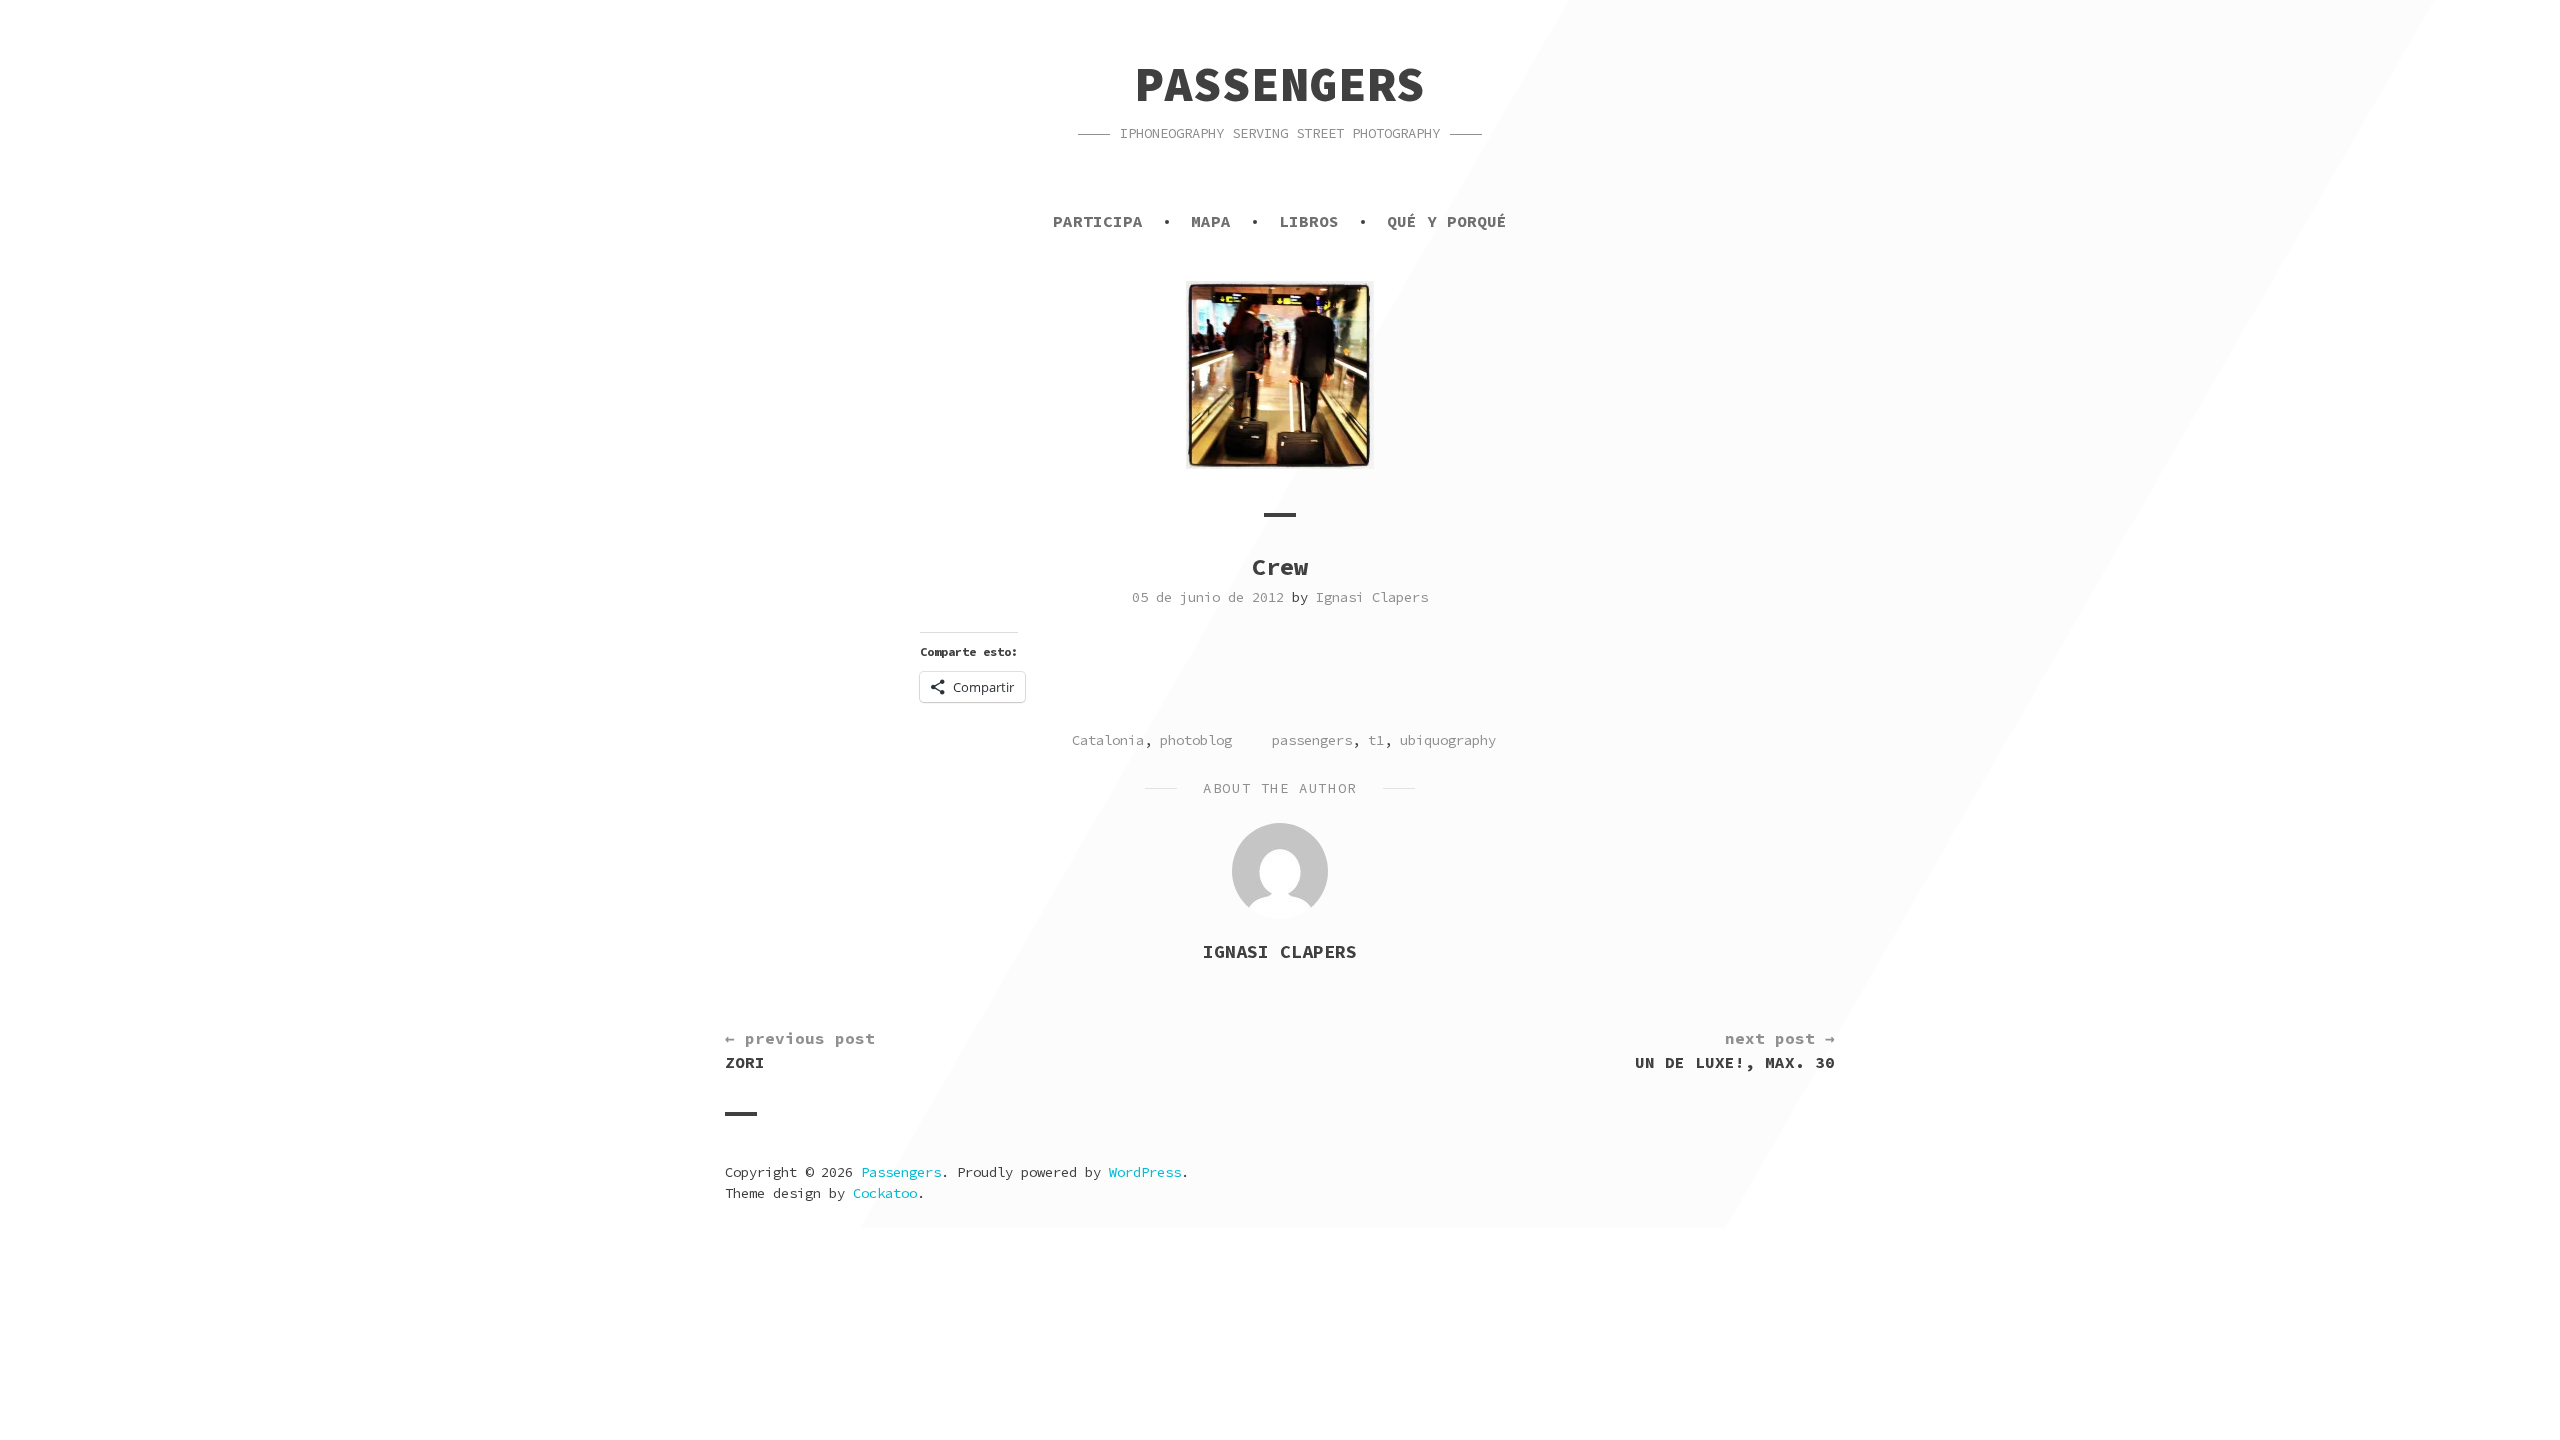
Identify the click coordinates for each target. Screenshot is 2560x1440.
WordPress (1145, 1172)
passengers (1312, 740)
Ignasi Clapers (1372, 597)
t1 (1376, 740)
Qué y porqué (1447, 221)
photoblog (1196, 740)
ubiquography (1448, 740)
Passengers (1280, 84)
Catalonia (1108, 740)
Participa (1098, 221)
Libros (1309, 221)
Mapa (1211, 221)
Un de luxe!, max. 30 (1735, 1050)
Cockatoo (885, 1193)
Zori (800, 1050)
